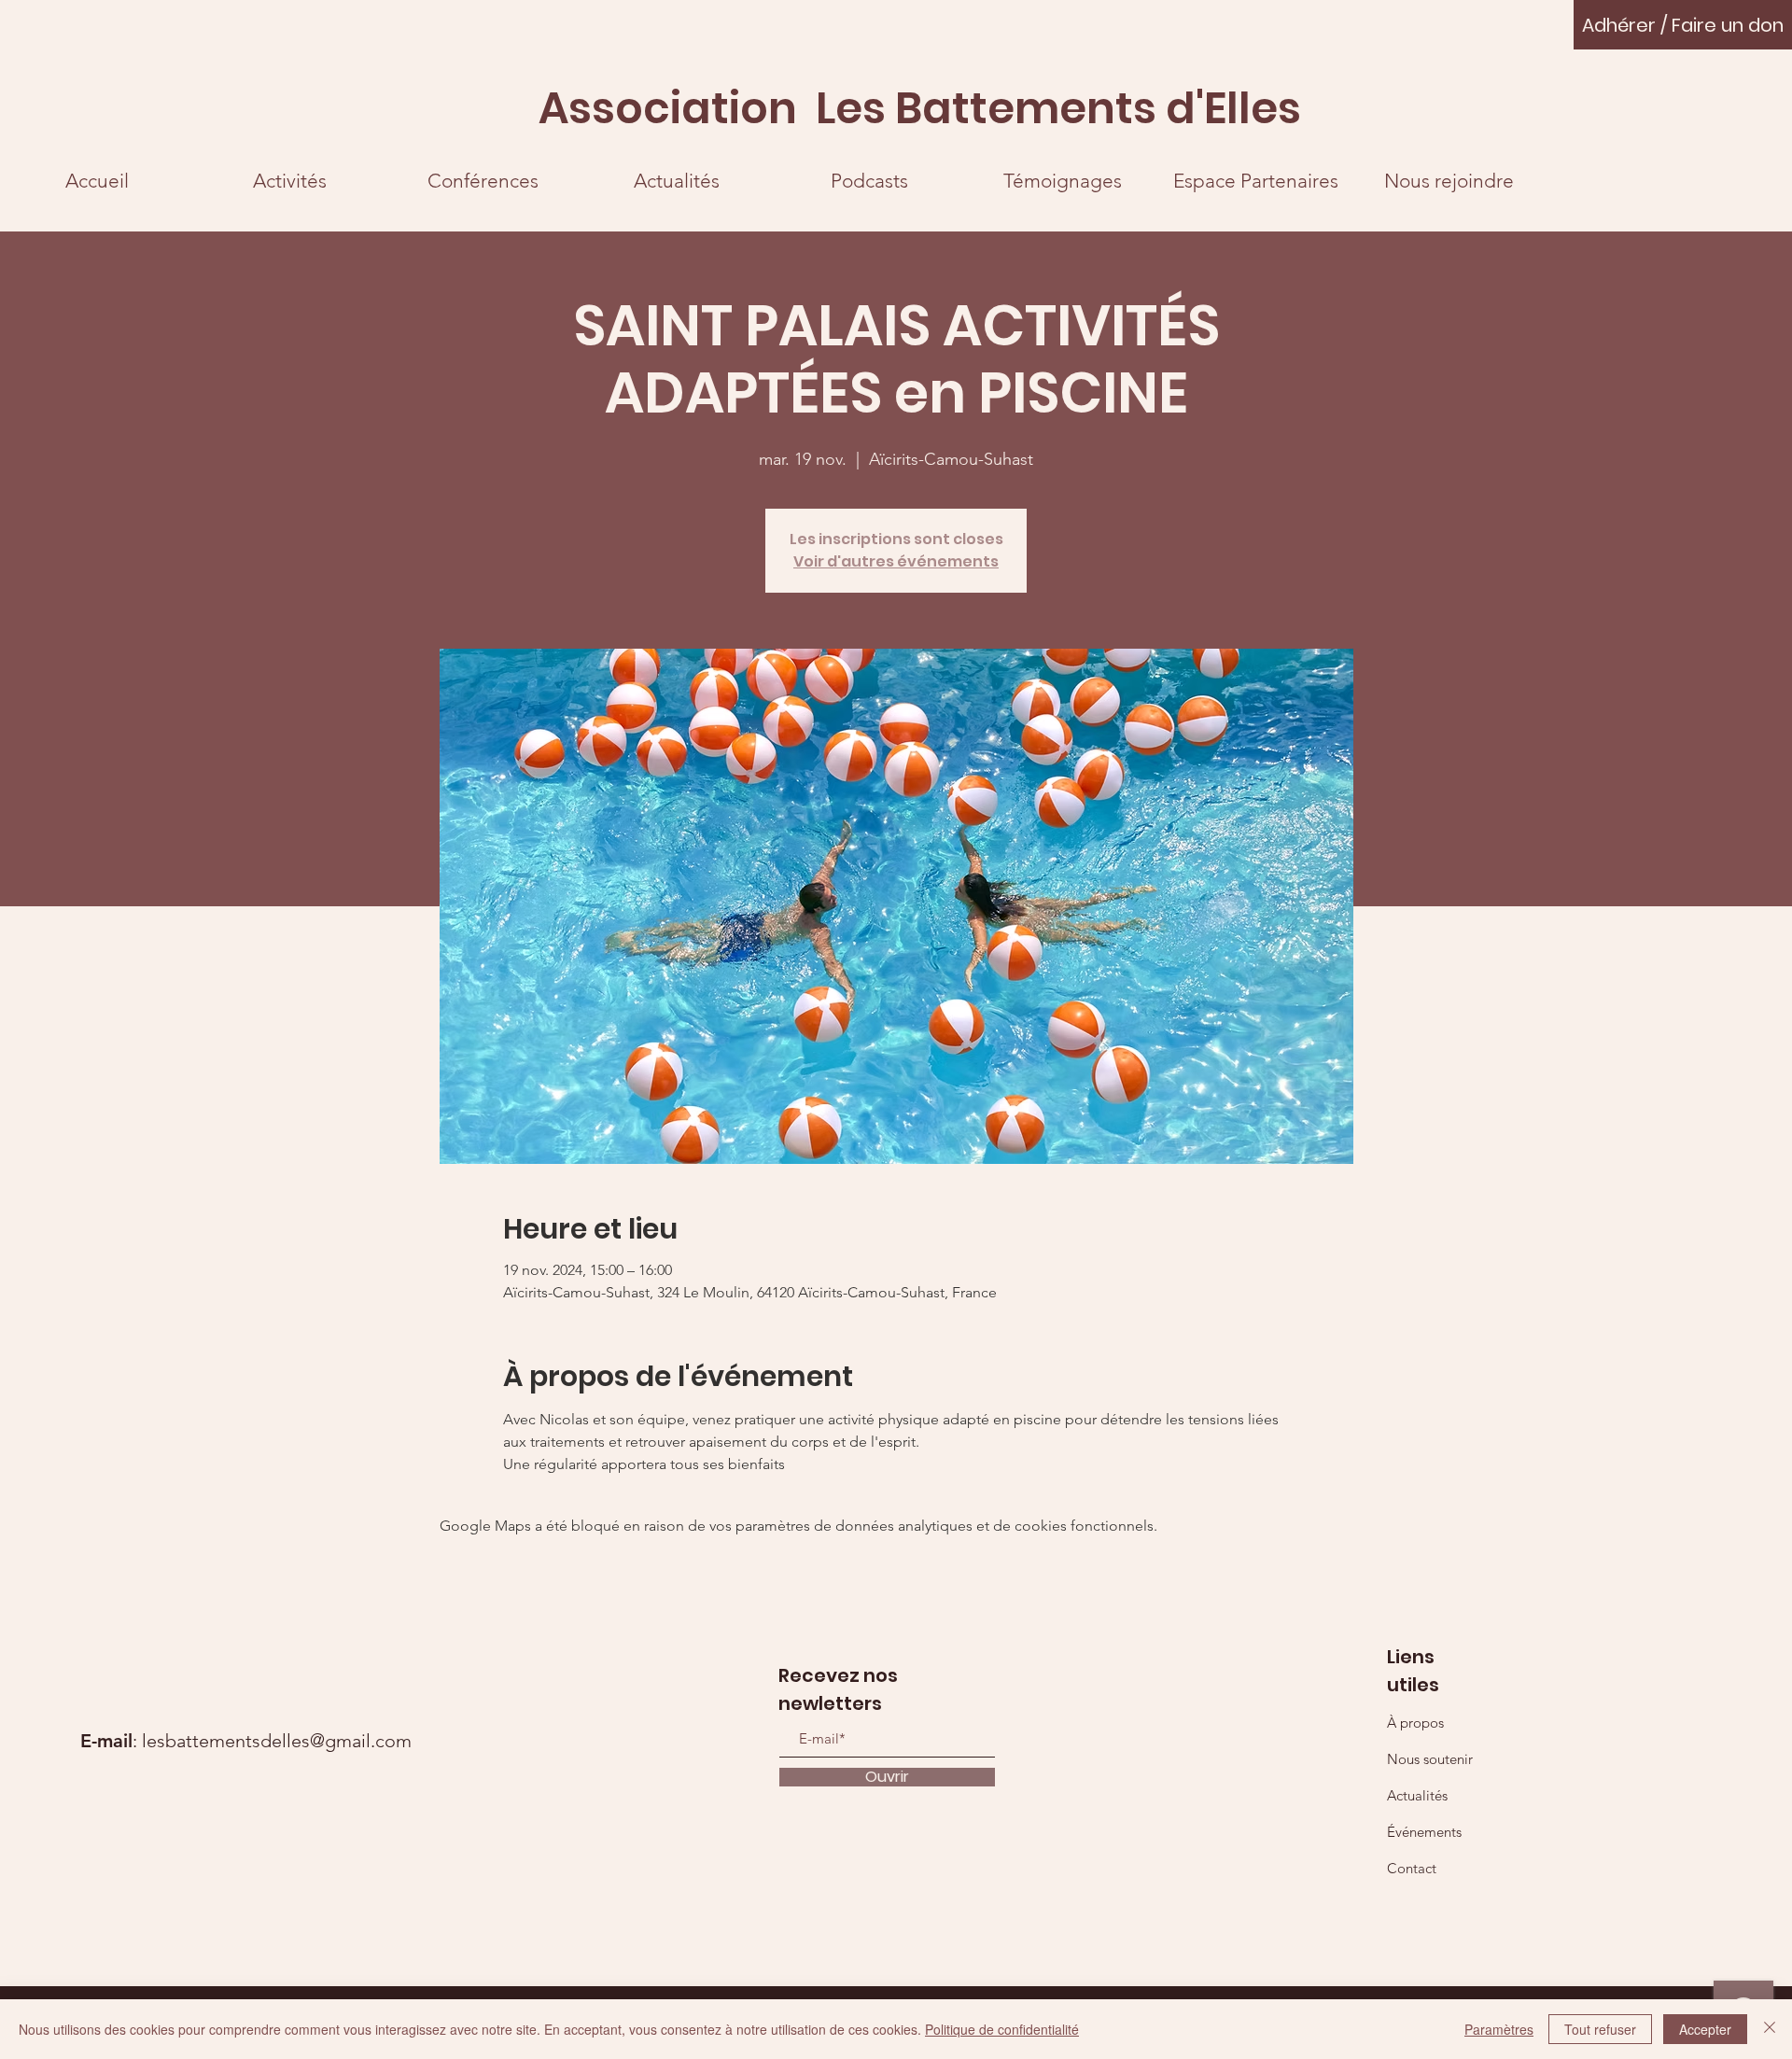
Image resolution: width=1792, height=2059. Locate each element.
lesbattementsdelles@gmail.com (277, 1741)
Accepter (1705, 2029)
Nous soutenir (1430, 1759)
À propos (1415, 1723)
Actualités (1417, 1795)
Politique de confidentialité (1002, 2029)
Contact (1412, 1868)
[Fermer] (1770, 2029)
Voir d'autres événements (896, 561)
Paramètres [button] (1499, 2029)
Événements (1424, 1832)
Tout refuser (1600, 2029)
